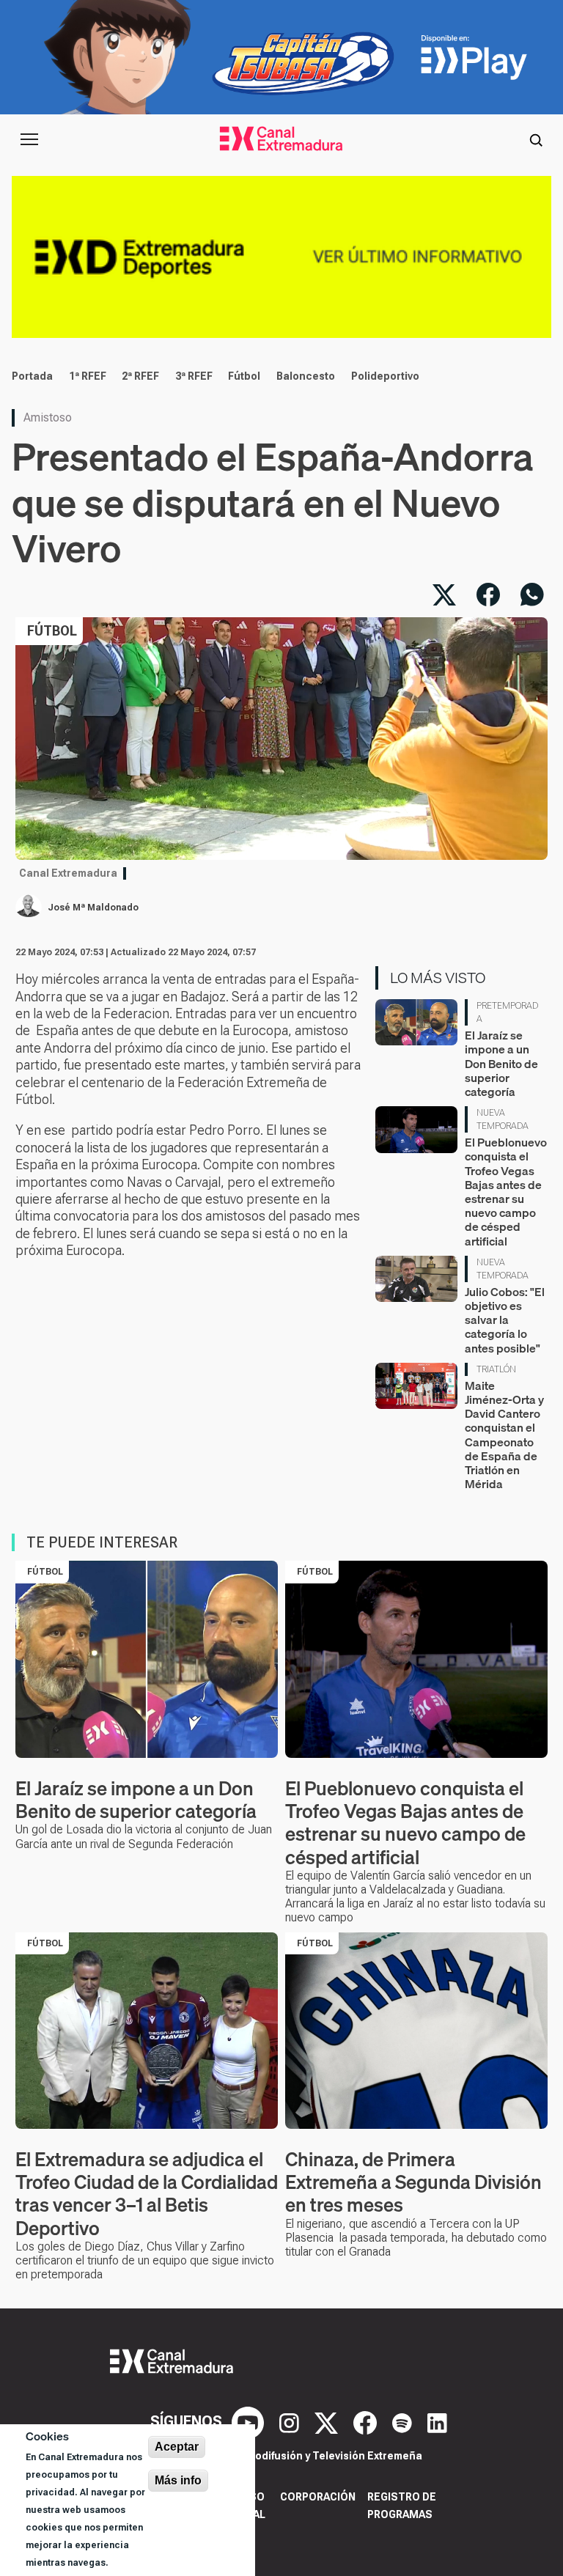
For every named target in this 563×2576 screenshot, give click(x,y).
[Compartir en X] (444, 595)
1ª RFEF (88, 376)
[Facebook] (367, 2422)
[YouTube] (250, 2422)
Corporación (318, 2497)
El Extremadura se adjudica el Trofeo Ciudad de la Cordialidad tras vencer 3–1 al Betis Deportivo (147, 2194)
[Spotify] (404, 2422)
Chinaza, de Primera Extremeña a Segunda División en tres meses (413, 2182)
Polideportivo (385, 376)
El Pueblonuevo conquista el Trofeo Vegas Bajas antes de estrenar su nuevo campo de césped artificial (506, 1191)
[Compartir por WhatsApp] (532, 595)
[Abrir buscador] (536, 139)
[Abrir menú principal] (29, 139)
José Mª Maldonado (93, 908)
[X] (328, 2422)
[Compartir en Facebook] (488, 595)
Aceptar (177, 2447)
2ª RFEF (140, 376)
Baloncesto (306, 376)
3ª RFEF (194, 376)
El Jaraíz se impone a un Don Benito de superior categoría (501, 1063)
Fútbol (244, 376)
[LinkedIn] (437, 2422)
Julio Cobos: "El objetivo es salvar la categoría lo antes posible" (505, 1320)
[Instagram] (291, 2422)
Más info (178, 2480)
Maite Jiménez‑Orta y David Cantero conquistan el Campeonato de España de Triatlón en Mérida (504, 1435)
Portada (32, 376)
